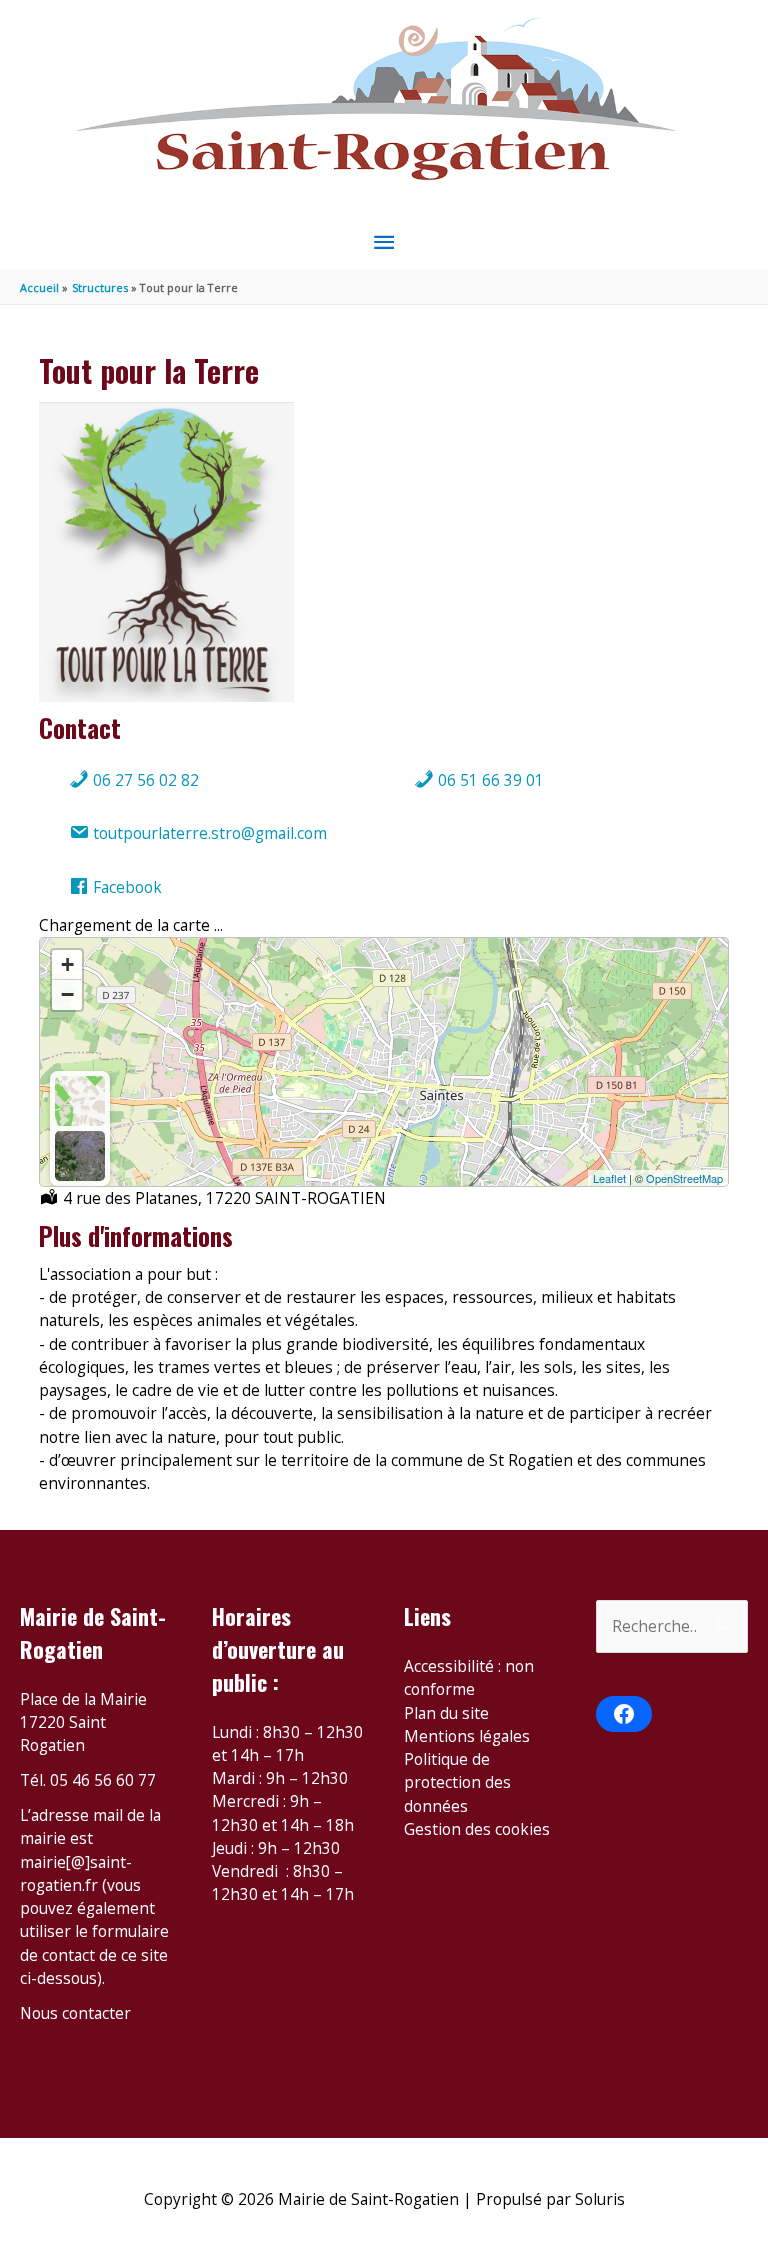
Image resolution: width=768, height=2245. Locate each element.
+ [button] (67, 964)
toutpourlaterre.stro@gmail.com (208, 833)
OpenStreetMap (684, 1178)
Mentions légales (467, 1736)
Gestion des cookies (477, 1829)
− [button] (67, 994)
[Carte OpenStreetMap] (80, 1101)
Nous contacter (75, 2013)
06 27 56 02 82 (144, 780)
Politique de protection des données (457, 1782)
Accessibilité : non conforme (469, 1677)
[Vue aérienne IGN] (80, 1156)
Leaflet (609, 1178)
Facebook (125, 887)
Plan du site (446, 1713)
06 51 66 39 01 (489, 780)
